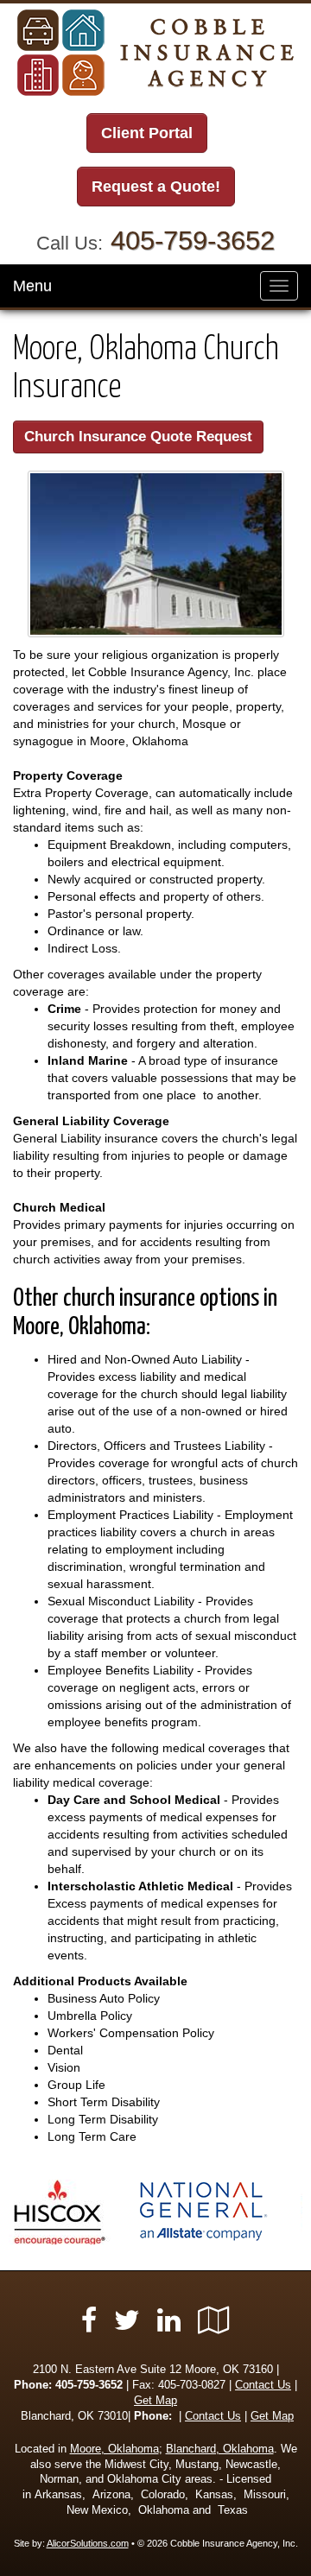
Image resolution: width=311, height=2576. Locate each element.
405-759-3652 (193, 241)
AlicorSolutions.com (88, 2543)
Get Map (155, 2401)
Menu (32, 286)
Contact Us (263, 2385)
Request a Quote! (156, 187)
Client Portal (147, 133)
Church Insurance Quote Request (138, 437)
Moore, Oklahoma (114, 2449)
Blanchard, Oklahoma (220, 2449)
